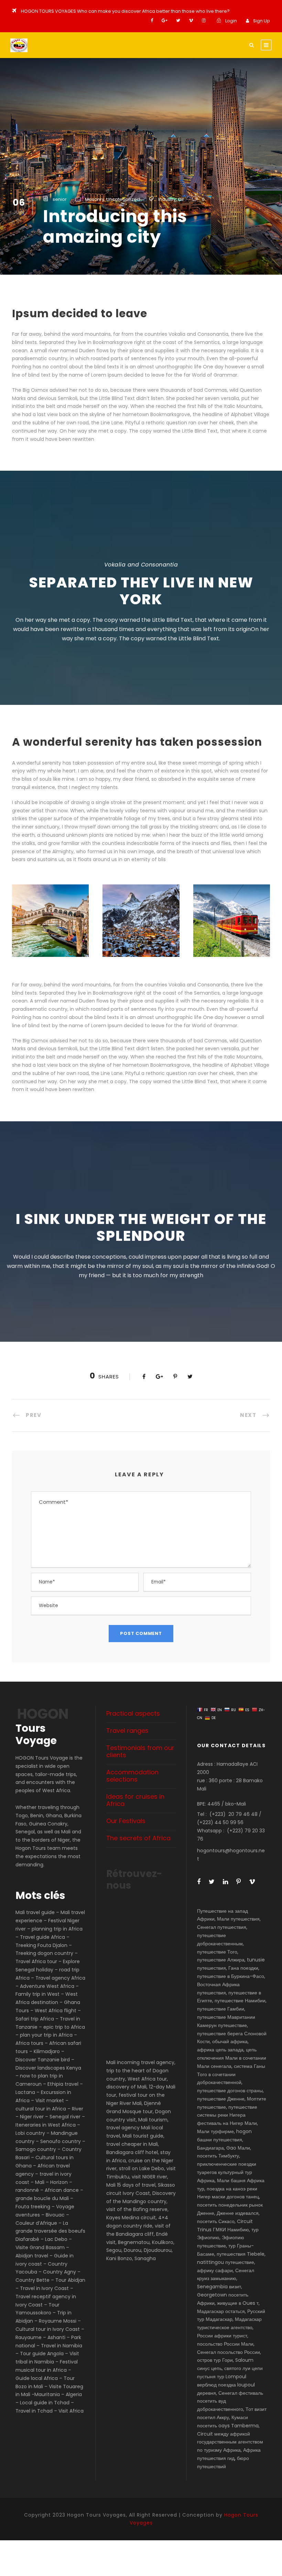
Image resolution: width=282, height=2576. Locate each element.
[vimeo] (191, 20)
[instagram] (204, 20)
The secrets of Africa (138, 1838)
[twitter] (178, 20)
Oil (181, 199)
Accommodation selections (132, 1776)
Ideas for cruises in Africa (135, 1800)
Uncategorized (123, 199)
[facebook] (152, 20)
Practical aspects (133, 1713)
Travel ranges (127, 1731)
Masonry (95, 199)
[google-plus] (165, 20)
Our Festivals (126, 1821)
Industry (167, 199)
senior (60, 199)
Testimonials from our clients (140, 1751)
